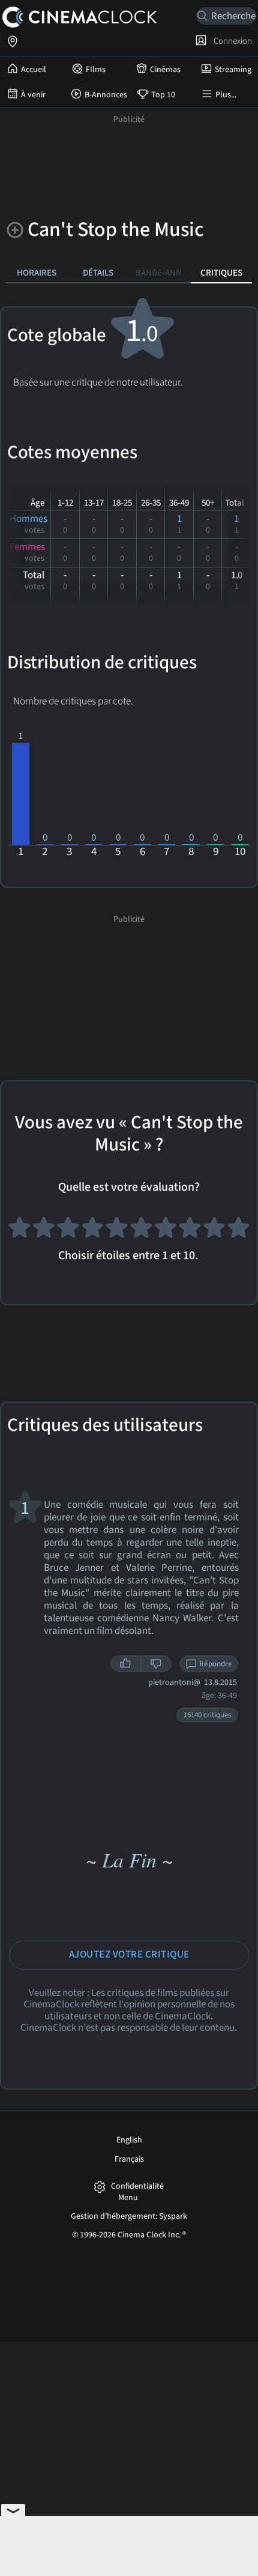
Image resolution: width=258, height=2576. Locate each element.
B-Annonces (106, 95)
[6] (141, 1230)
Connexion (231, 41)
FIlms (96, 70)
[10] (238, 1230)
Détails (98, 273)
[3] (68, 1230)
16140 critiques (207, 1715)
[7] (166, 1230)
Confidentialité (137, 2187)
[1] (19, 1230)
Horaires (37, 273)
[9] (214, 1230)
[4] (93, 1230)
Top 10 (163, 95)
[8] (190, 1230)
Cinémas (165, 70)
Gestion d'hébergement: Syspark (129, 2216)
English (129, 2140)
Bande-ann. (160, 273)
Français (129, 2159)
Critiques (221, 273)
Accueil (34, 70)
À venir (33, 95)
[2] (44, 1230)
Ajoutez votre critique (129, 1955)
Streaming (233, 70)
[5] (117, 1230)
